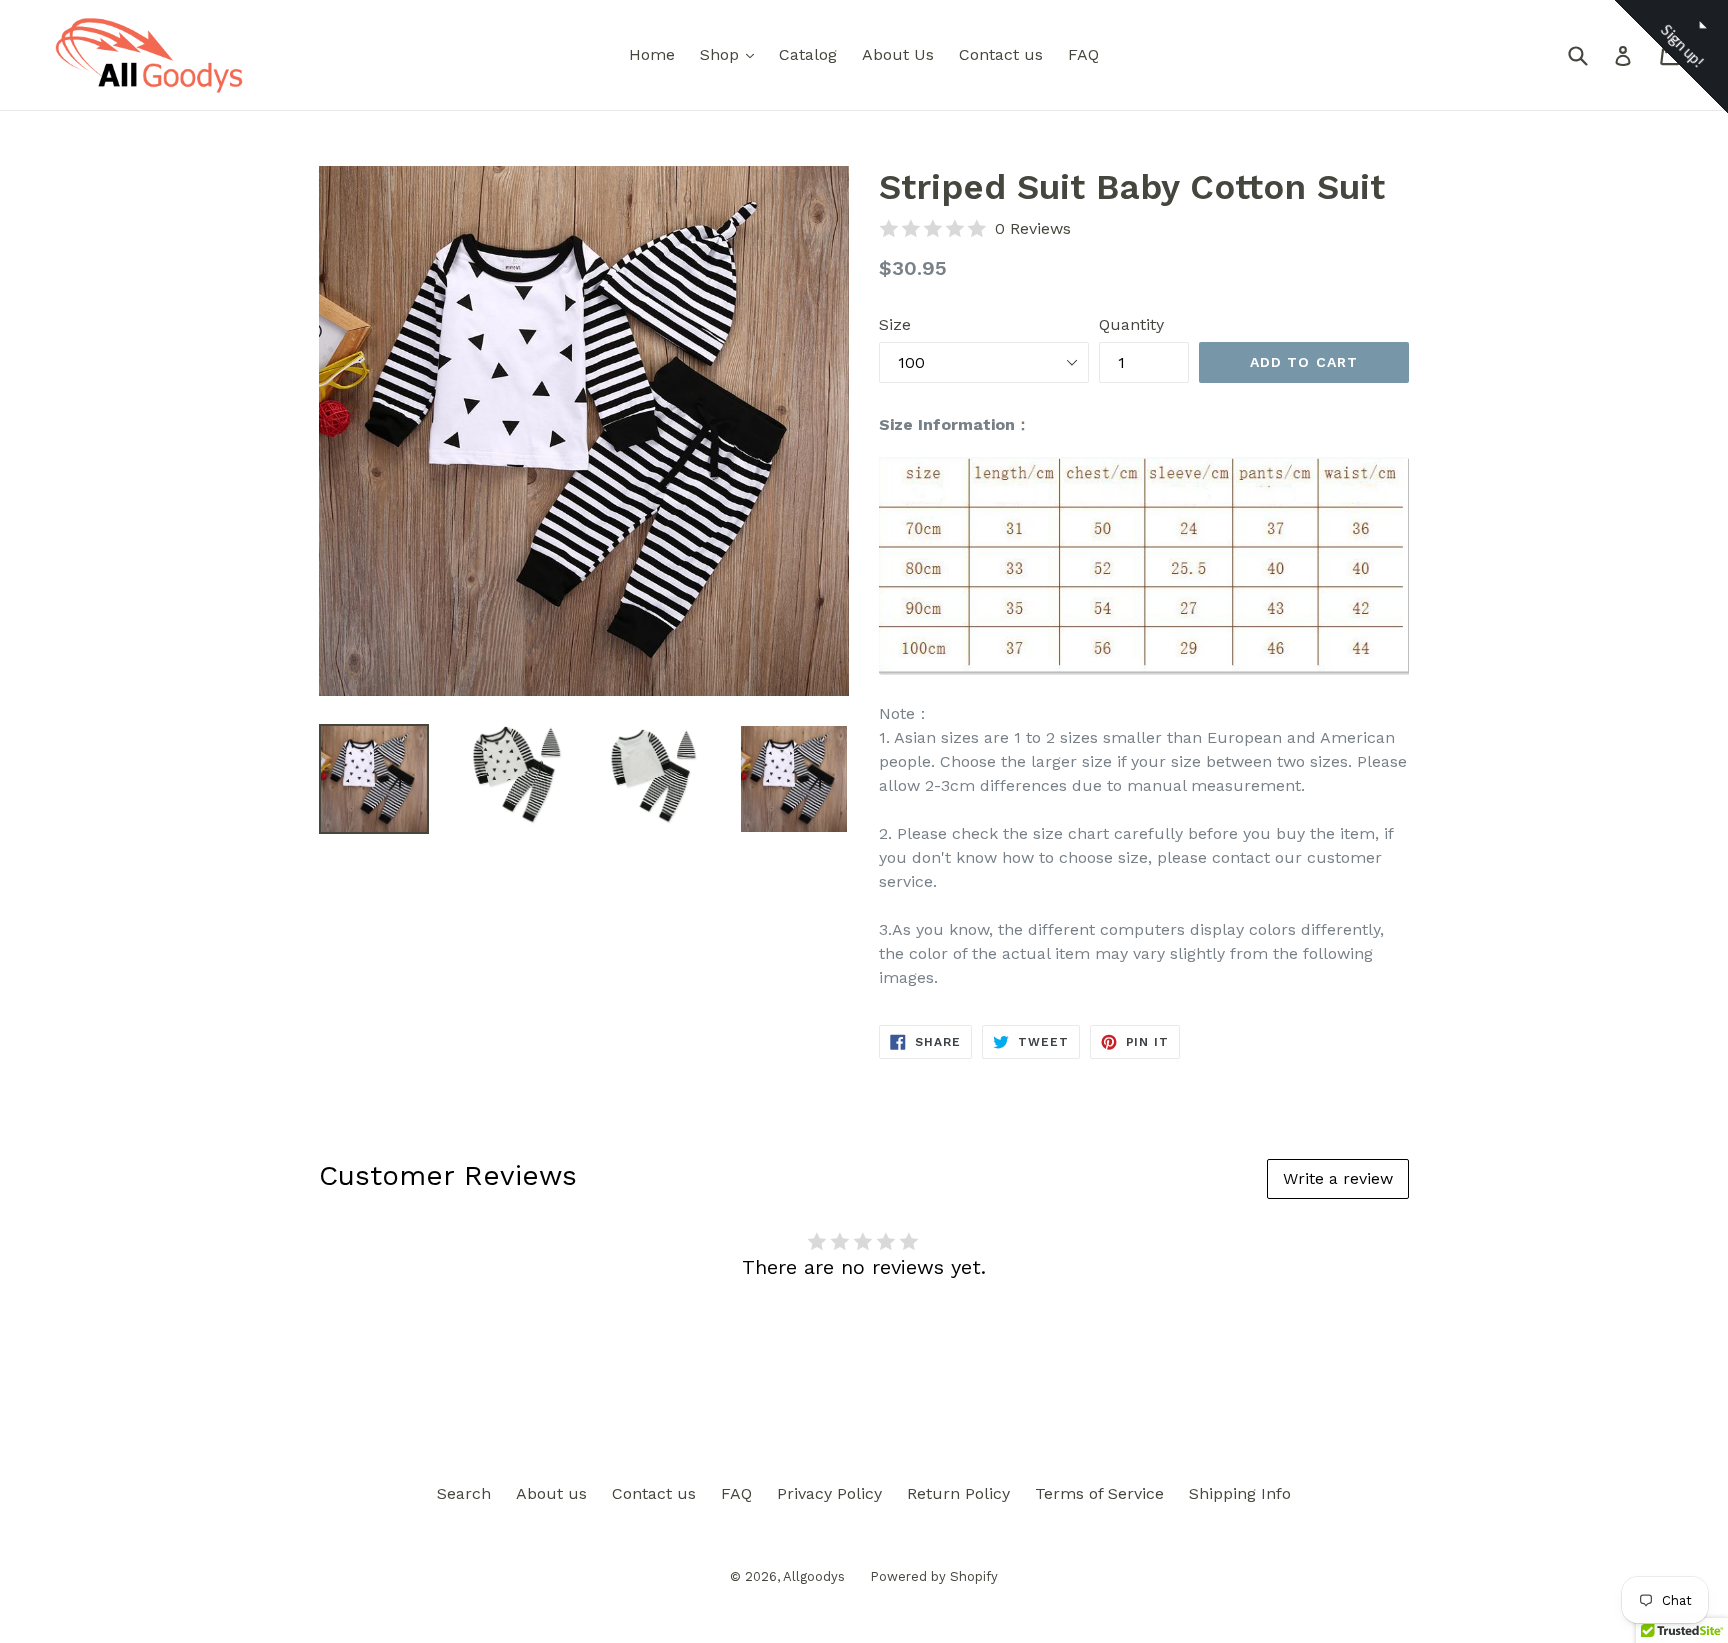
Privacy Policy (829, 1493)
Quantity (1131, 324)
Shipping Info (1240, 1493)
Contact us (1001, 54)
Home (652, 54)
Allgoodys (814, 1576)
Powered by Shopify (934, 1576)
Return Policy (958, 1493)
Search (464, 1493)
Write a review (1338, 1178)
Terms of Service (1099, 1493)
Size (895, 324)
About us (551, 1493)
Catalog (808, 54)
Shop (732, 54)
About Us (898, 54)
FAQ (1083, 54)
